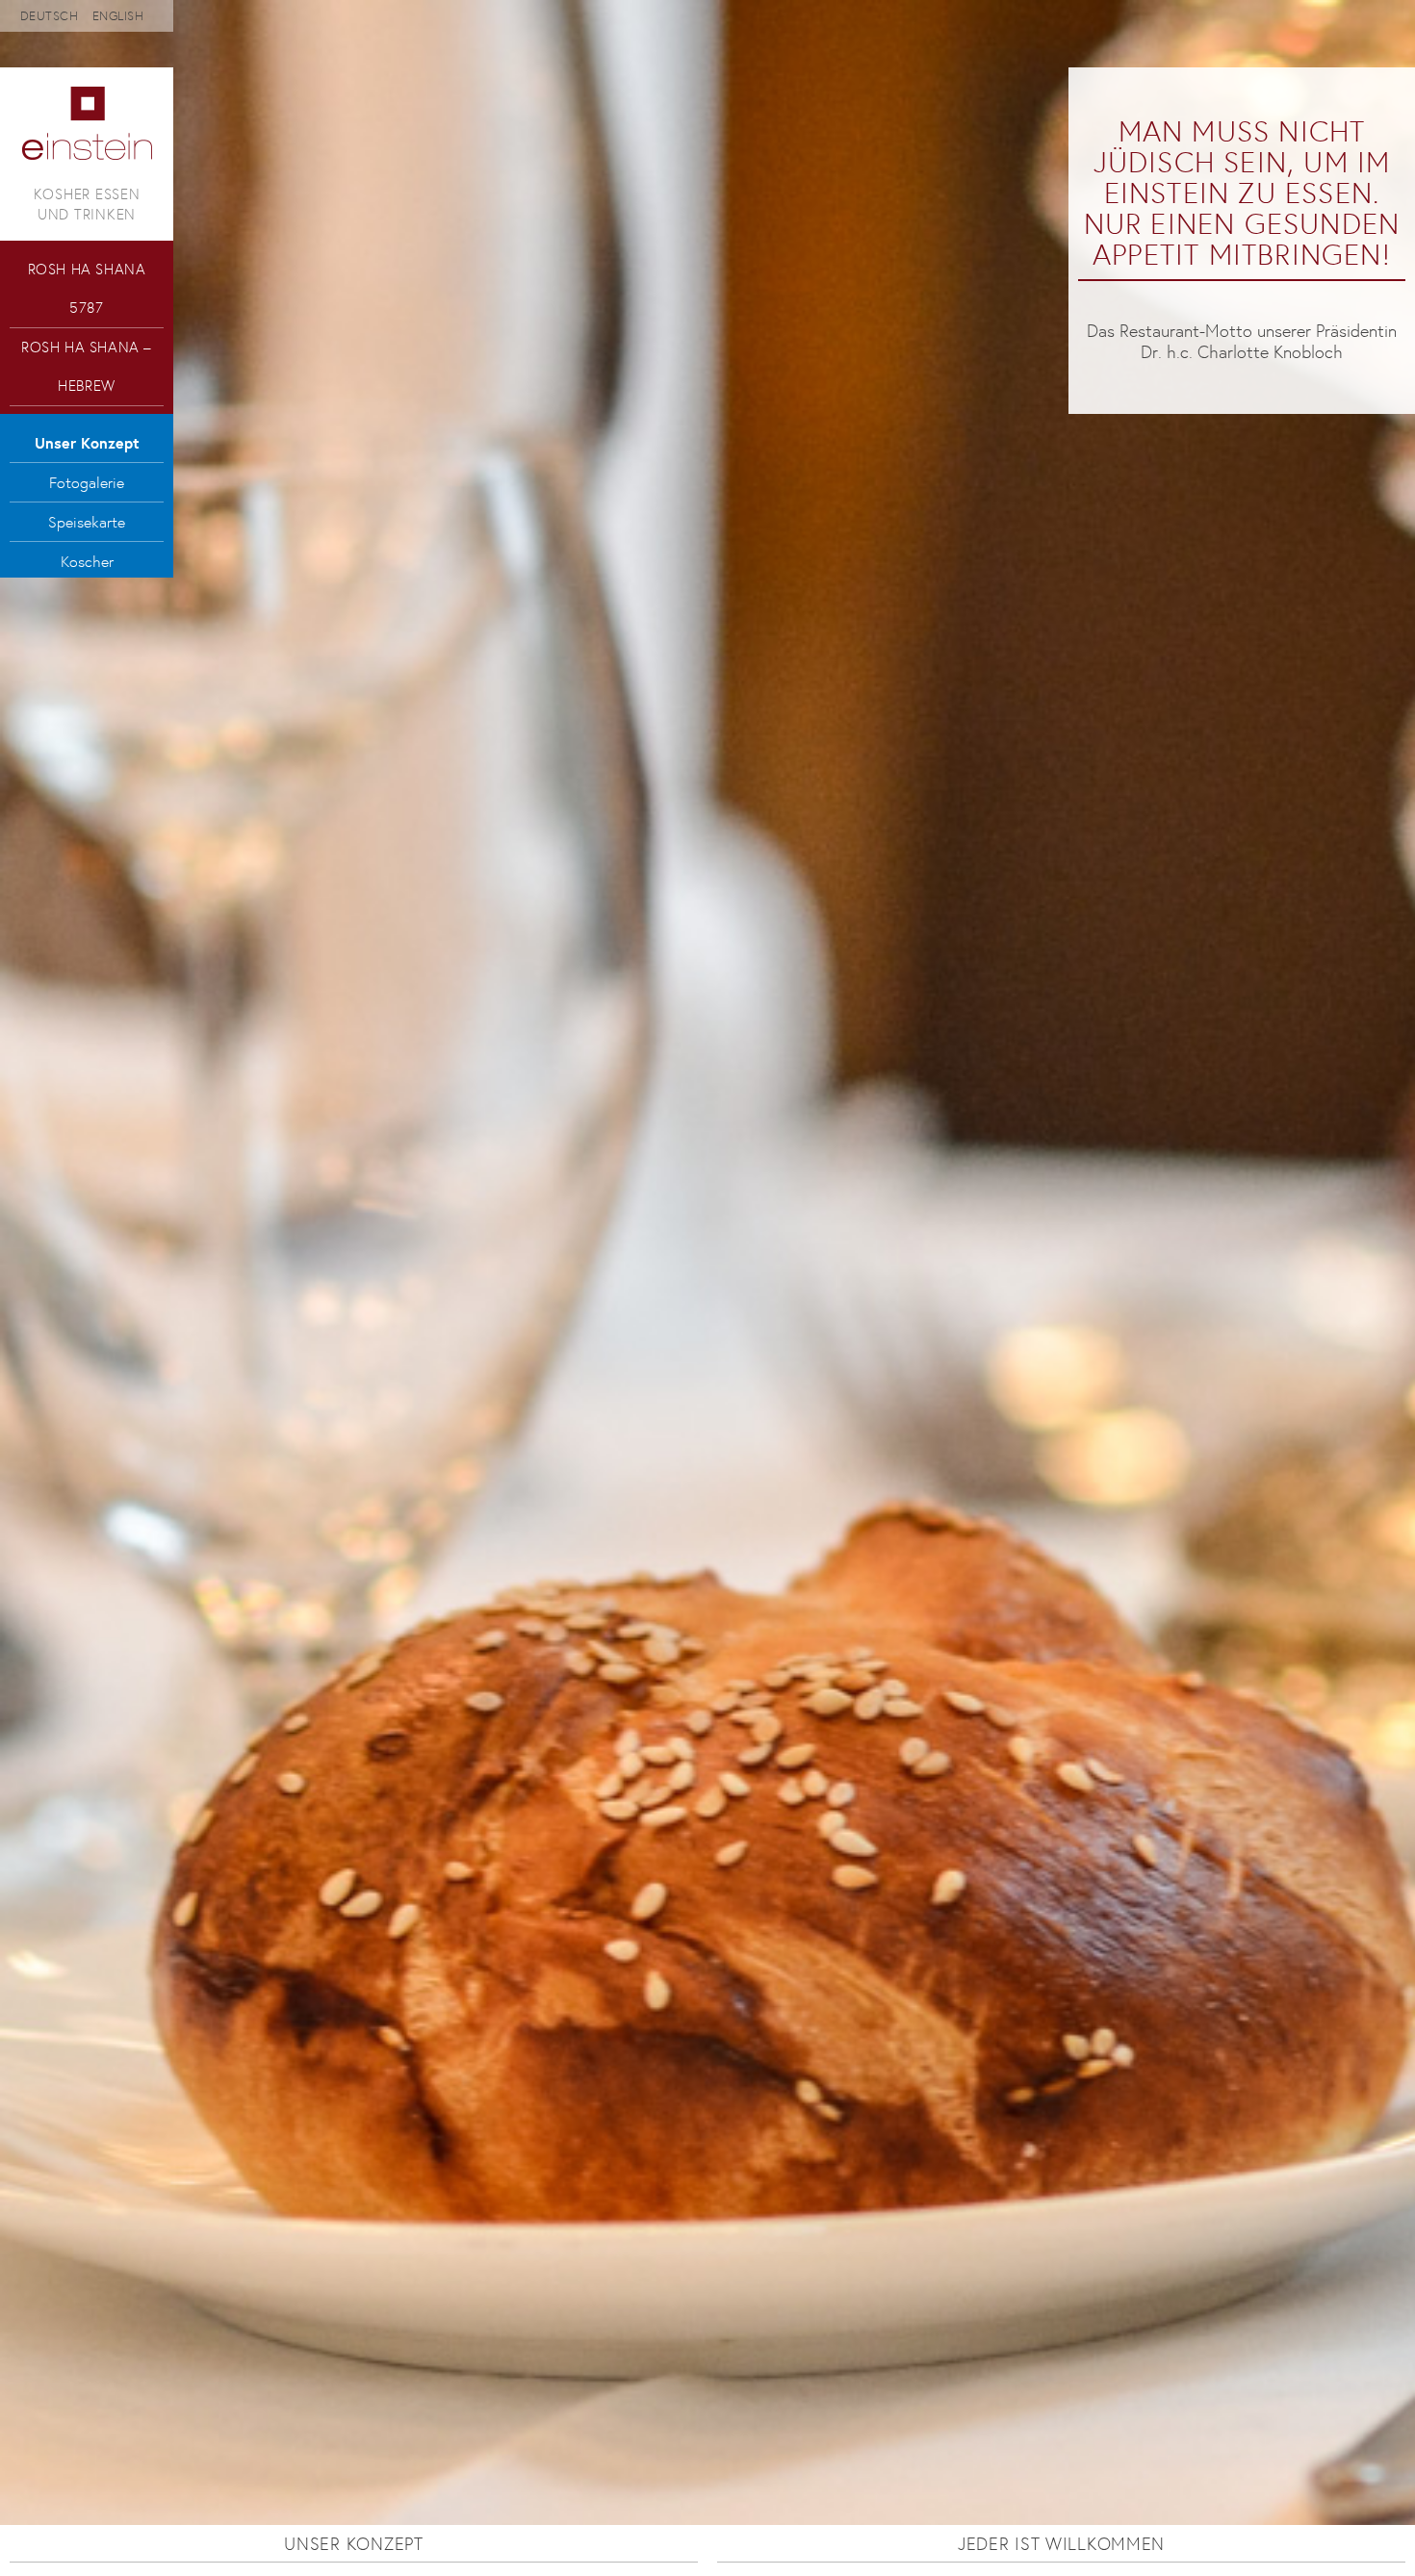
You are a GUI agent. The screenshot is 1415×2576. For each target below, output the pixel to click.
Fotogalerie (87, 482)
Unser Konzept (87, 443)
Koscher (87, 561)
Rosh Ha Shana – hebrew (87, 366)
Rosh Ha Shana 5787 (87, 288)
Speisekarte (87, 522)
